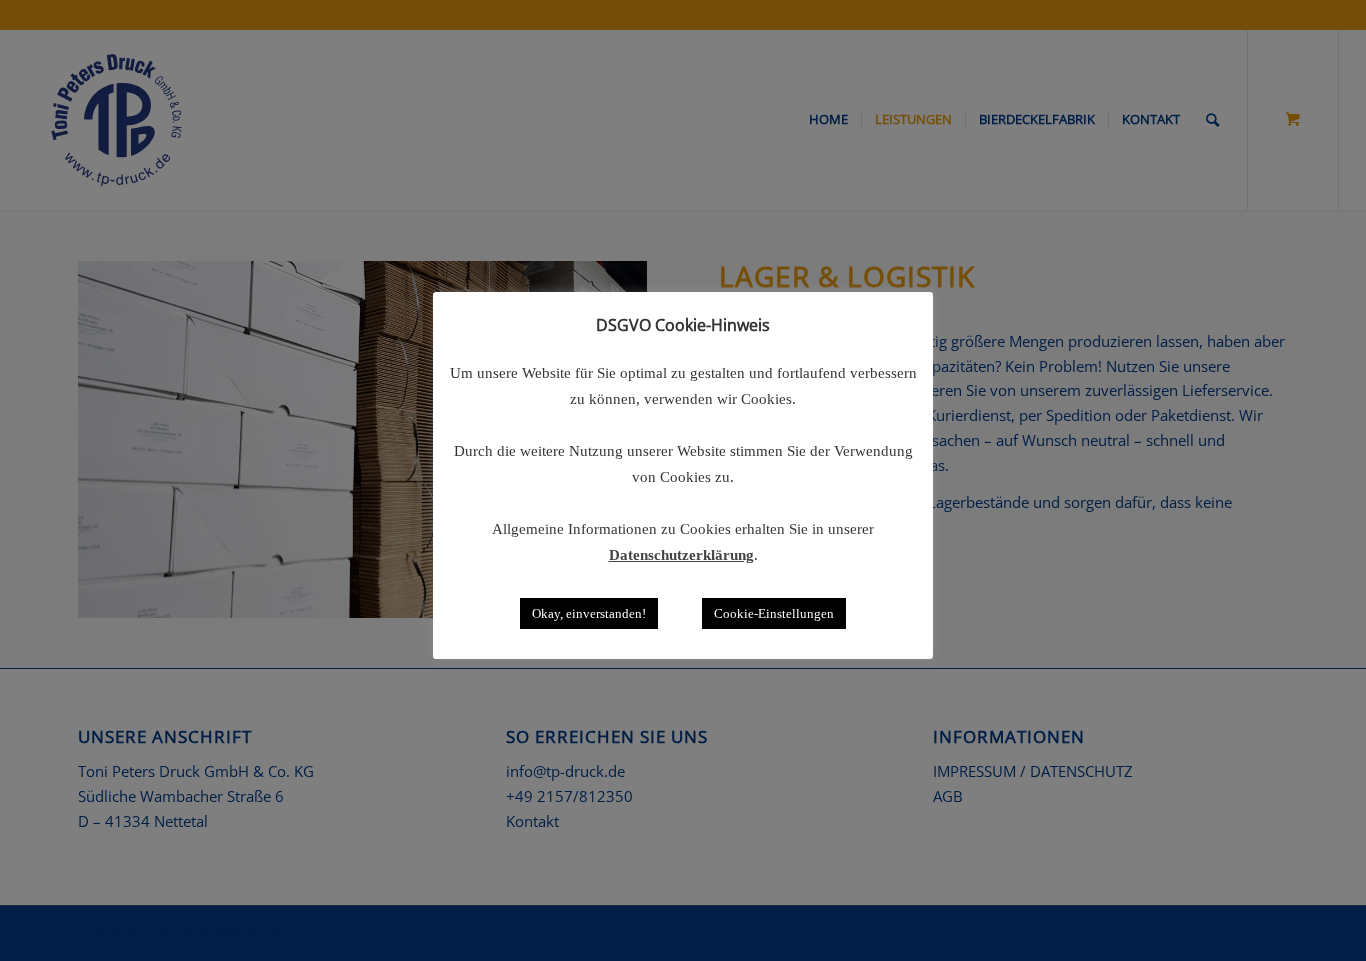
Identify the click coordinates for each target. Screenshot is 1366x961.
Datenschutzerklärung (681, 555)
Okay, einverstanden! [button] (589, 613)
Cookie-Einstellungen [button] (774, 613)
